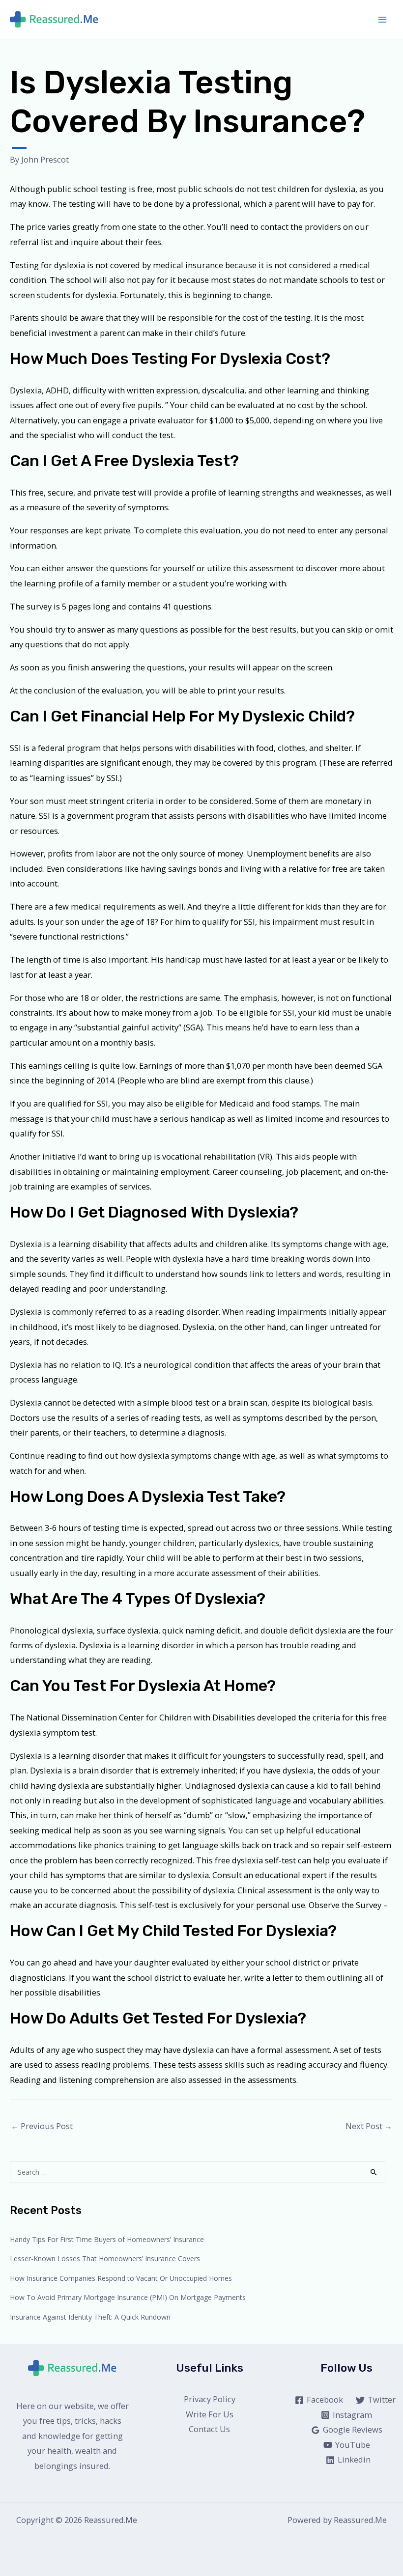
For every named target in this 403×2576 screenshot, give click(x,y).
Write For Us (210, 2414)
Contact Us (209, 2429)
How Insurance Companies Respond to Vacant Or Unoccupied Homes (121, 2278)
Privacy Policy (210, 2399)
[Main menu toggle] (382, 19)
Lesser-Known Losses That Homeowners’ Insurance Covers (105, 2258)
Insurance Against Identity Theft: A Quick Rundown (90, 2317)
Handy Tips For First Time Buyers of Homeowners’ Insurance (107, 2239)
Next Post (369, 2126)
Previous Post (42, 2126)
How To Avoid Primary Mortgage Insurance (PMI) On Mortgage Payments (128, 2297)
